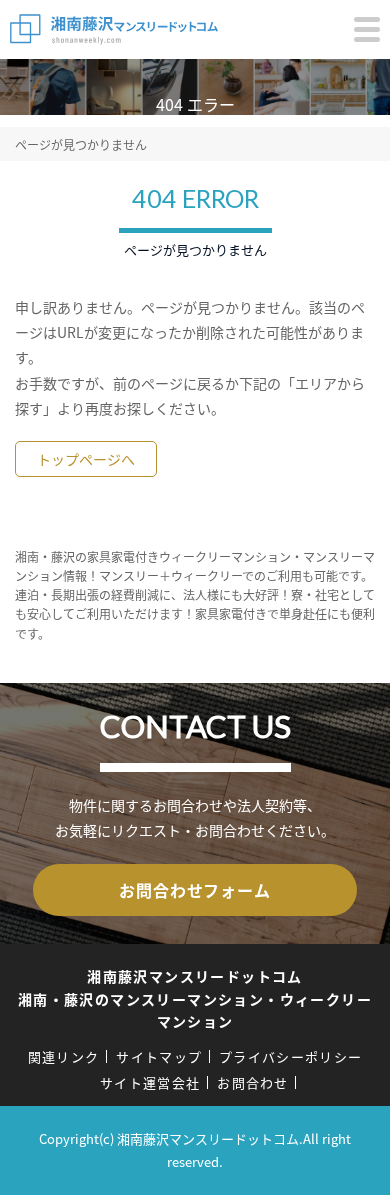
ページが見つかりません (81, 144)
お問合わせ (253, 1082)
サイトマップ (159, 1056)
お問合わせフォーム (194, 890)
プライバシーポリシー (290, 1056)
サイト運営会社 (150, 1082)
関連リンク (64, 1056)
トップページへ (86, 459)
